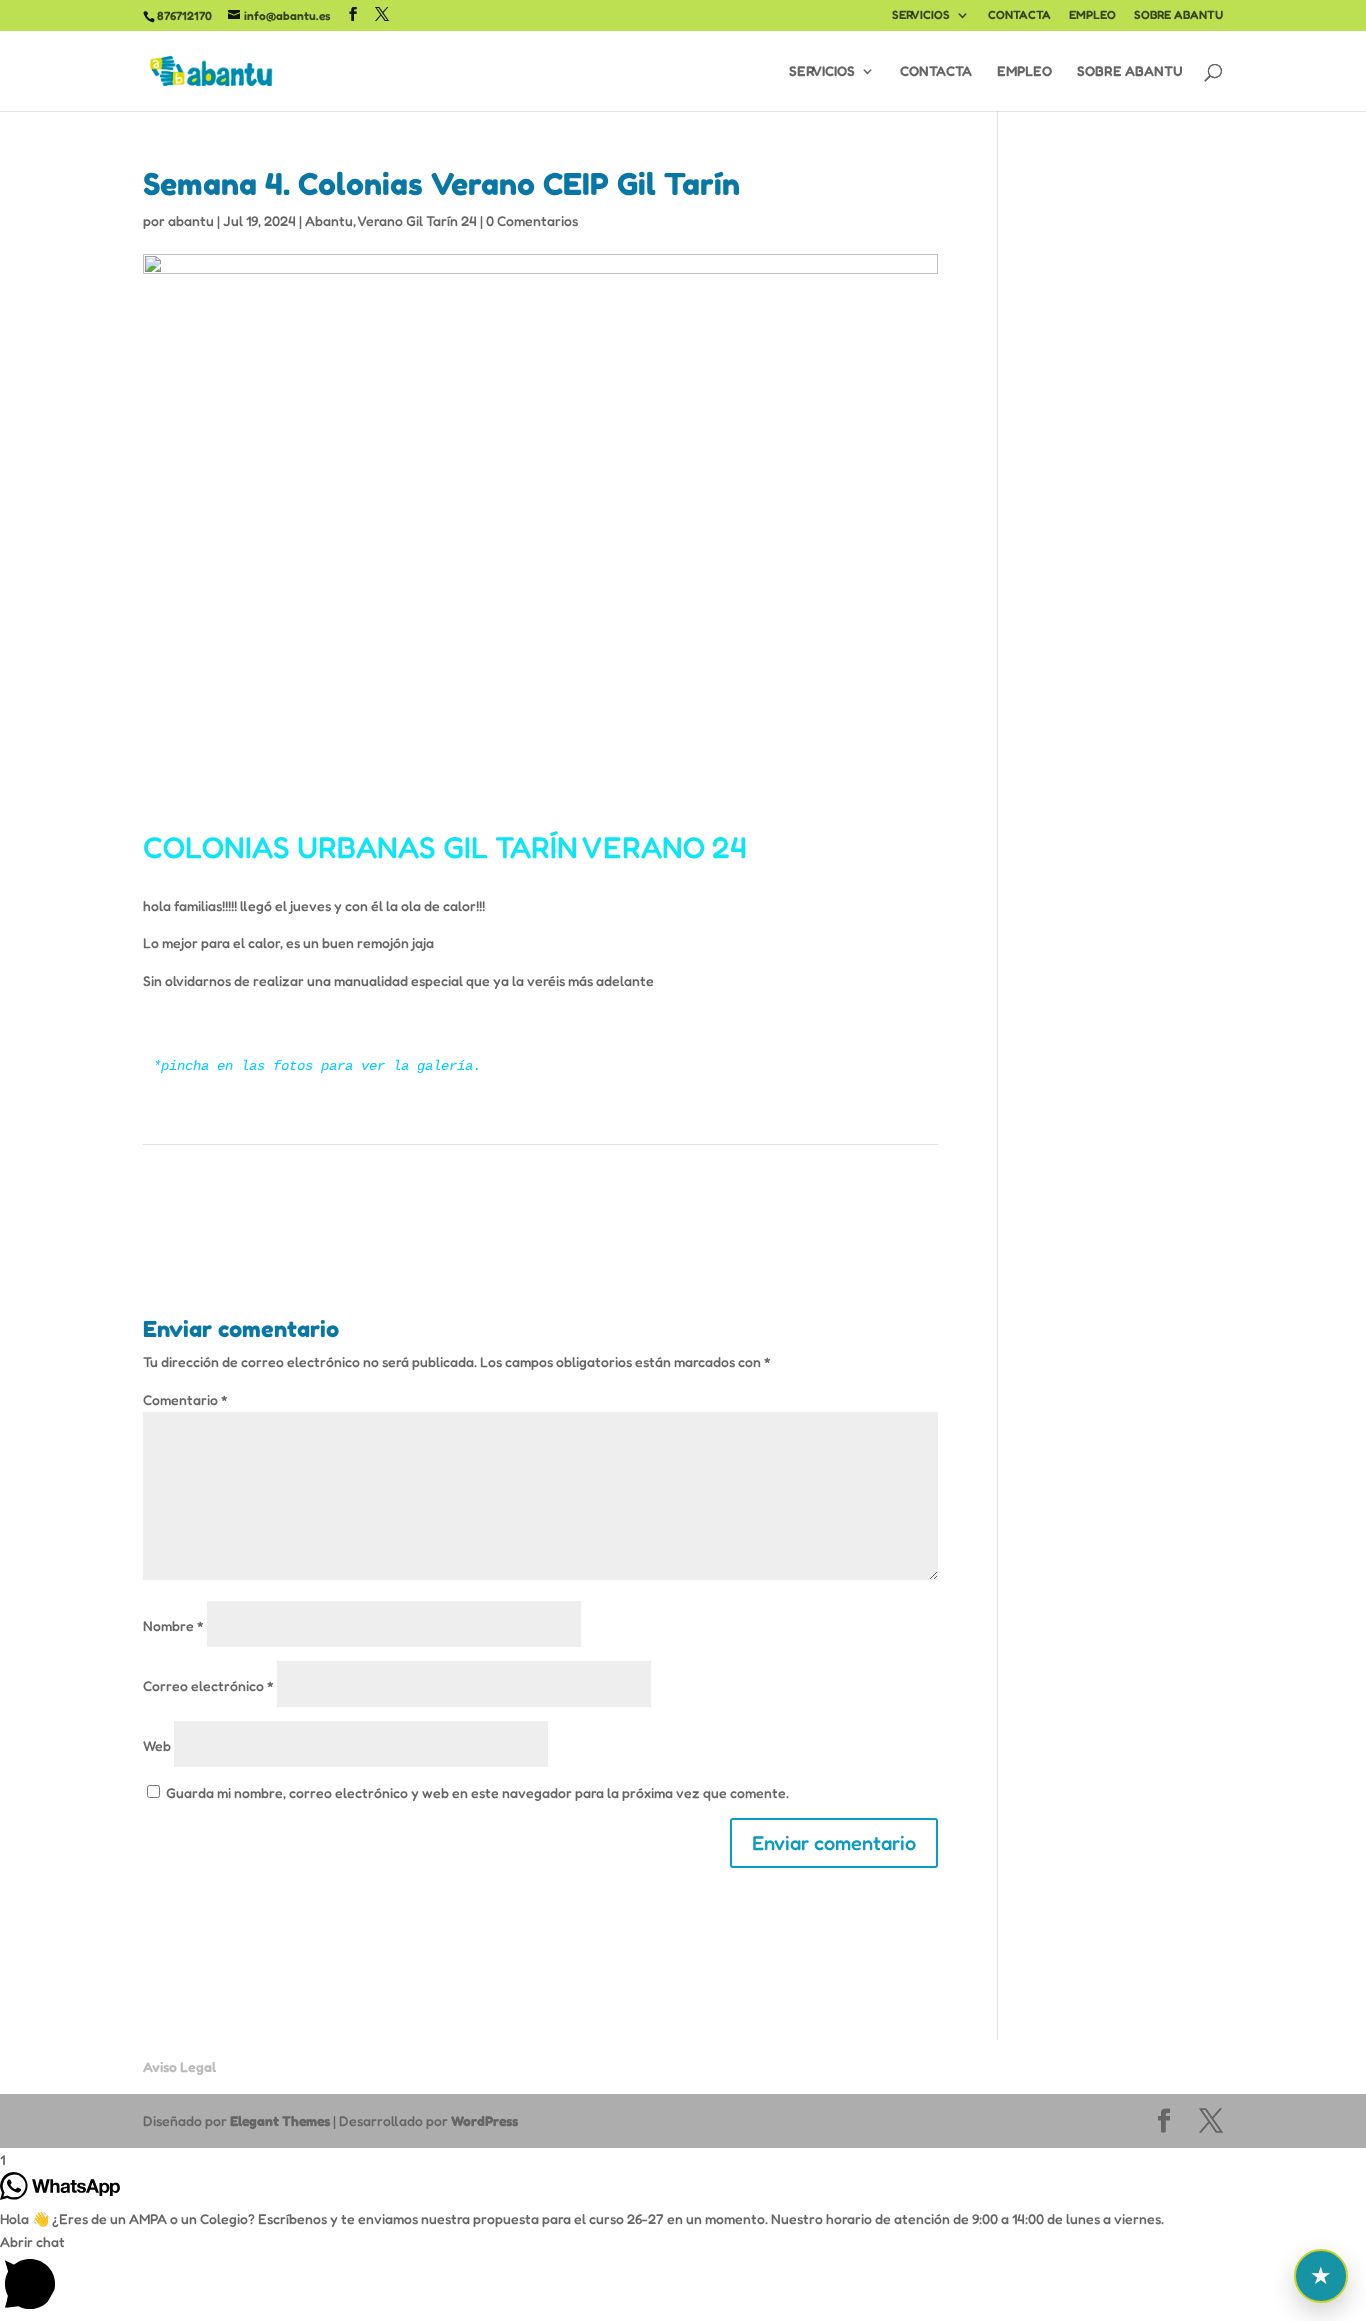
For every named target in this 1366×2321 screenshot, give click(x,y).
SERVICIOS (921, 15)
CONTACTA (1019, 15)
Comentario (185, 1399)
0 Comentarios (532, 220)
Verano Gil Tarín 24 (417, 220)
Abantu (329, 220)
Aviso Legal (179, 2066)
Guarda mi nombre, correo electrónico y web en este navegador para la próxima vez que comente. (477, 1792)
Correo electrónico (208, 1685)
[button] (683, 2275)
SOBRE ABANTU (1178, 15)
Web (157, 1745)
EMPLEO (1092, 15)
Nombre (173, 1625)
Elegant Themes (280, 2120)
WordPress (484, 2120)
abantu (191, 220)
